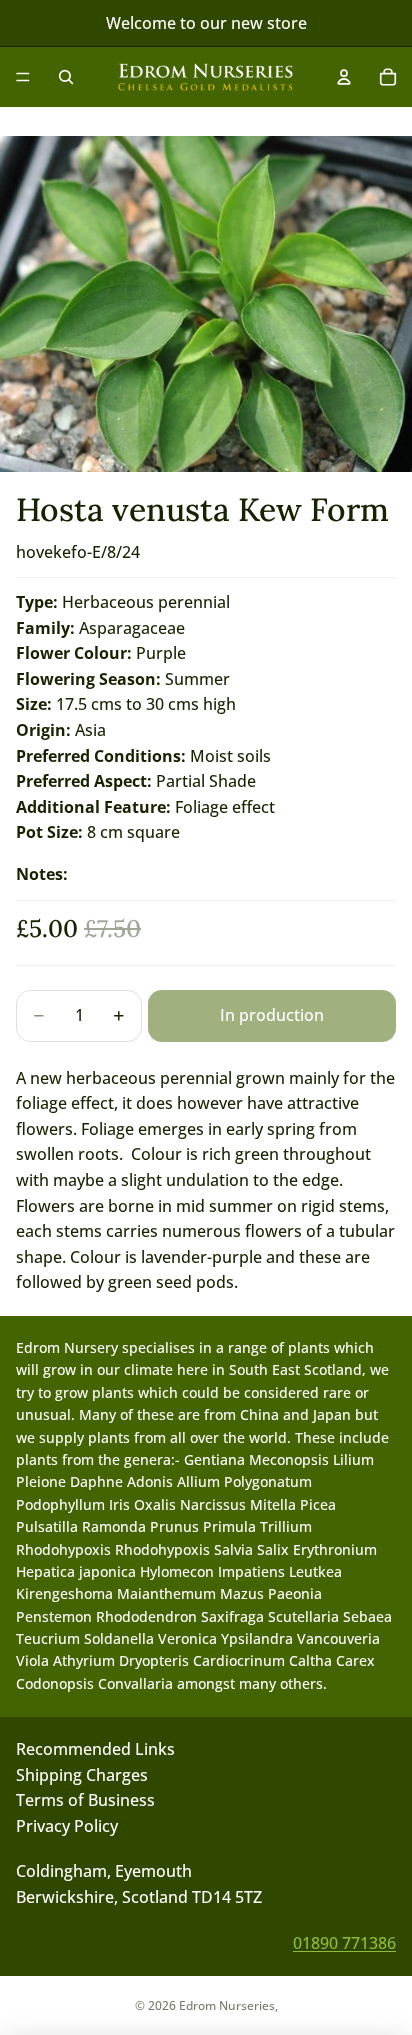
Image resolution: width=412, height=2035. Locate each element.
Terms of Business (85, 1800)
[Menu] (23, 77)
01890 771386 (344, 1942)
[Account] (344, 77)
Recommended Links (95, 1749)
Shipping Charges (82, 1774)
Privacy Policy (67, 1825)
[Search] (66, 77)
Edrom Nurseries (227, 2005)
